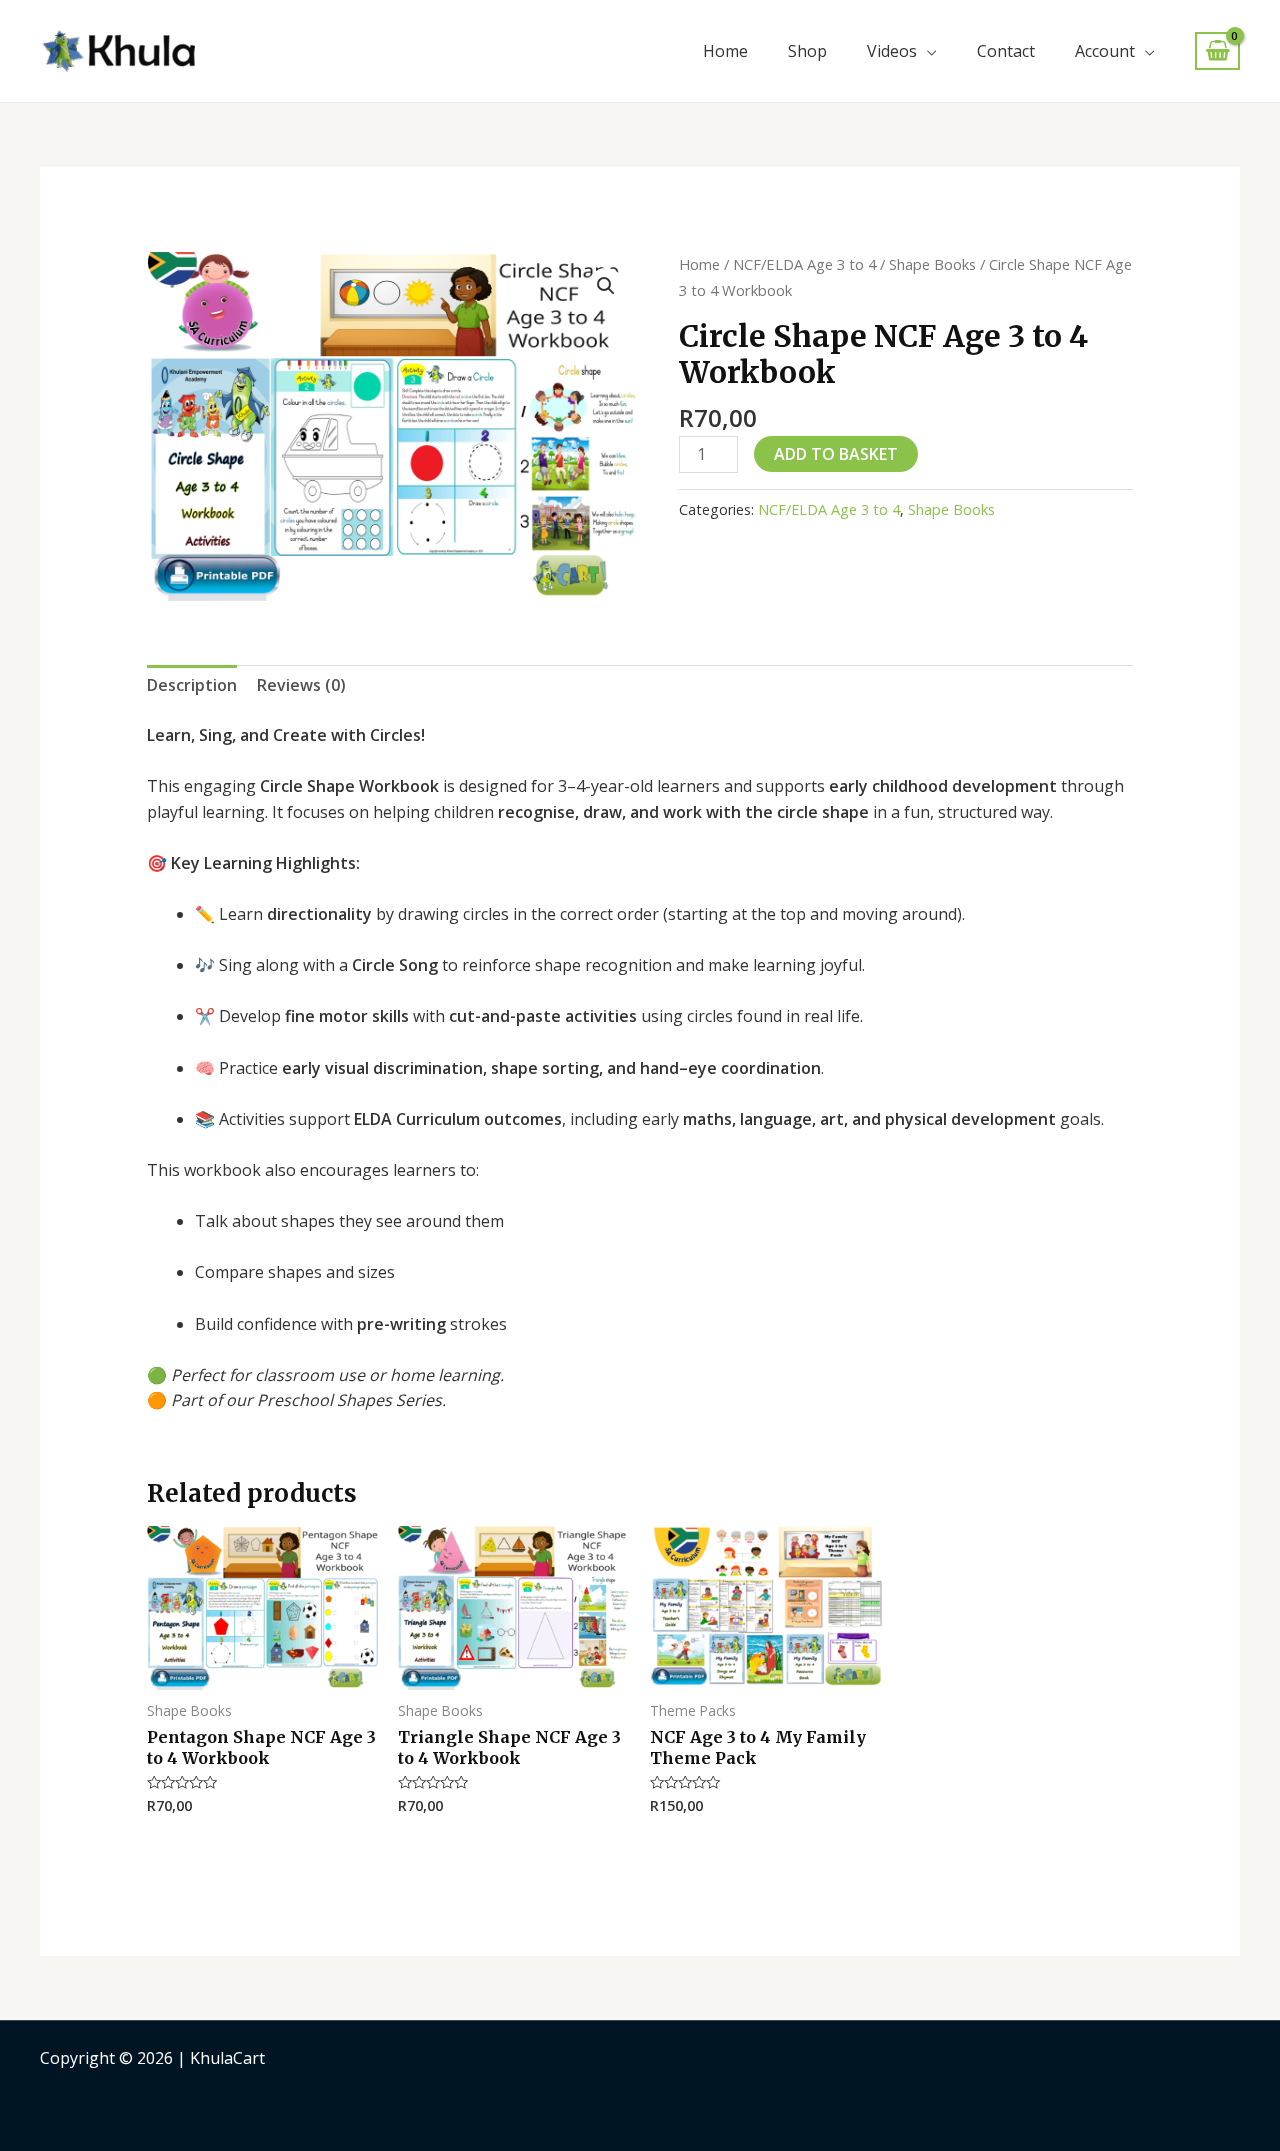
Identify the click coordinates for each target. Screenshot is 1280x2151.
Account (1105, 51)
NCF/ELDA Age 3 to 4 (804, 264)
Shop (807, 51)
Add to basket (836, 454)
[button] (606, 286)
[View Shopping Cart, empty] (1217, 51)
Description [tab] (192, 685)
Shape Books (932, 264)
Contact (1006, 51)
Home (725, 51)
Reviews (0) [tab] (301, 685)
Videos (892, 51)
